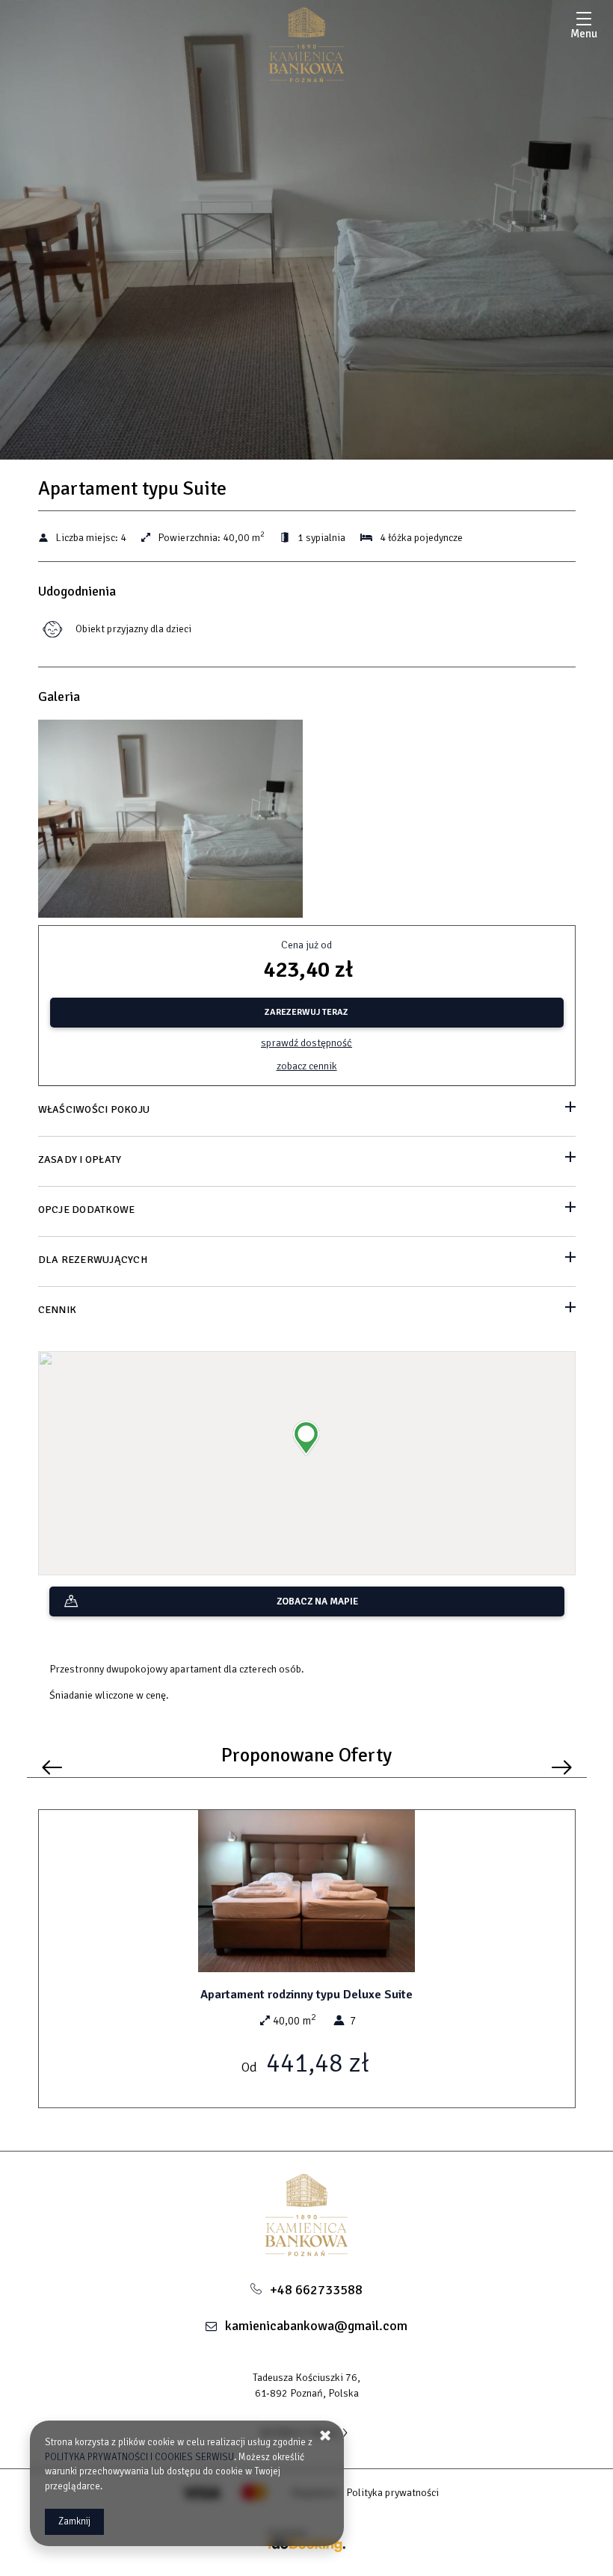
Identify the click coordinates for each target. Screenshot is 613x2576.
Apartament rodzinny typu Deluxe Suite (306, 1995)
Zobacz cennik (307, 1066)
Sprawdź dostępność (306, 1043)
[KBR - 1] (171, 823)
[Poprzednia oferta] (52, 1768)
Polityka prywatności (392, 2493)
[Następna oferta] (562, 1768)
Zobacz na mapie (317, 1601)
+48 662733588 (316, 2290)
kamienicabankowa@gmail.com (316, 2326)
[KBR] (306, 45)
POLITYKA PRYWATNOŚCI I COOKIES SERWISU (139, 2457)
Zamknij (74, 2521)
